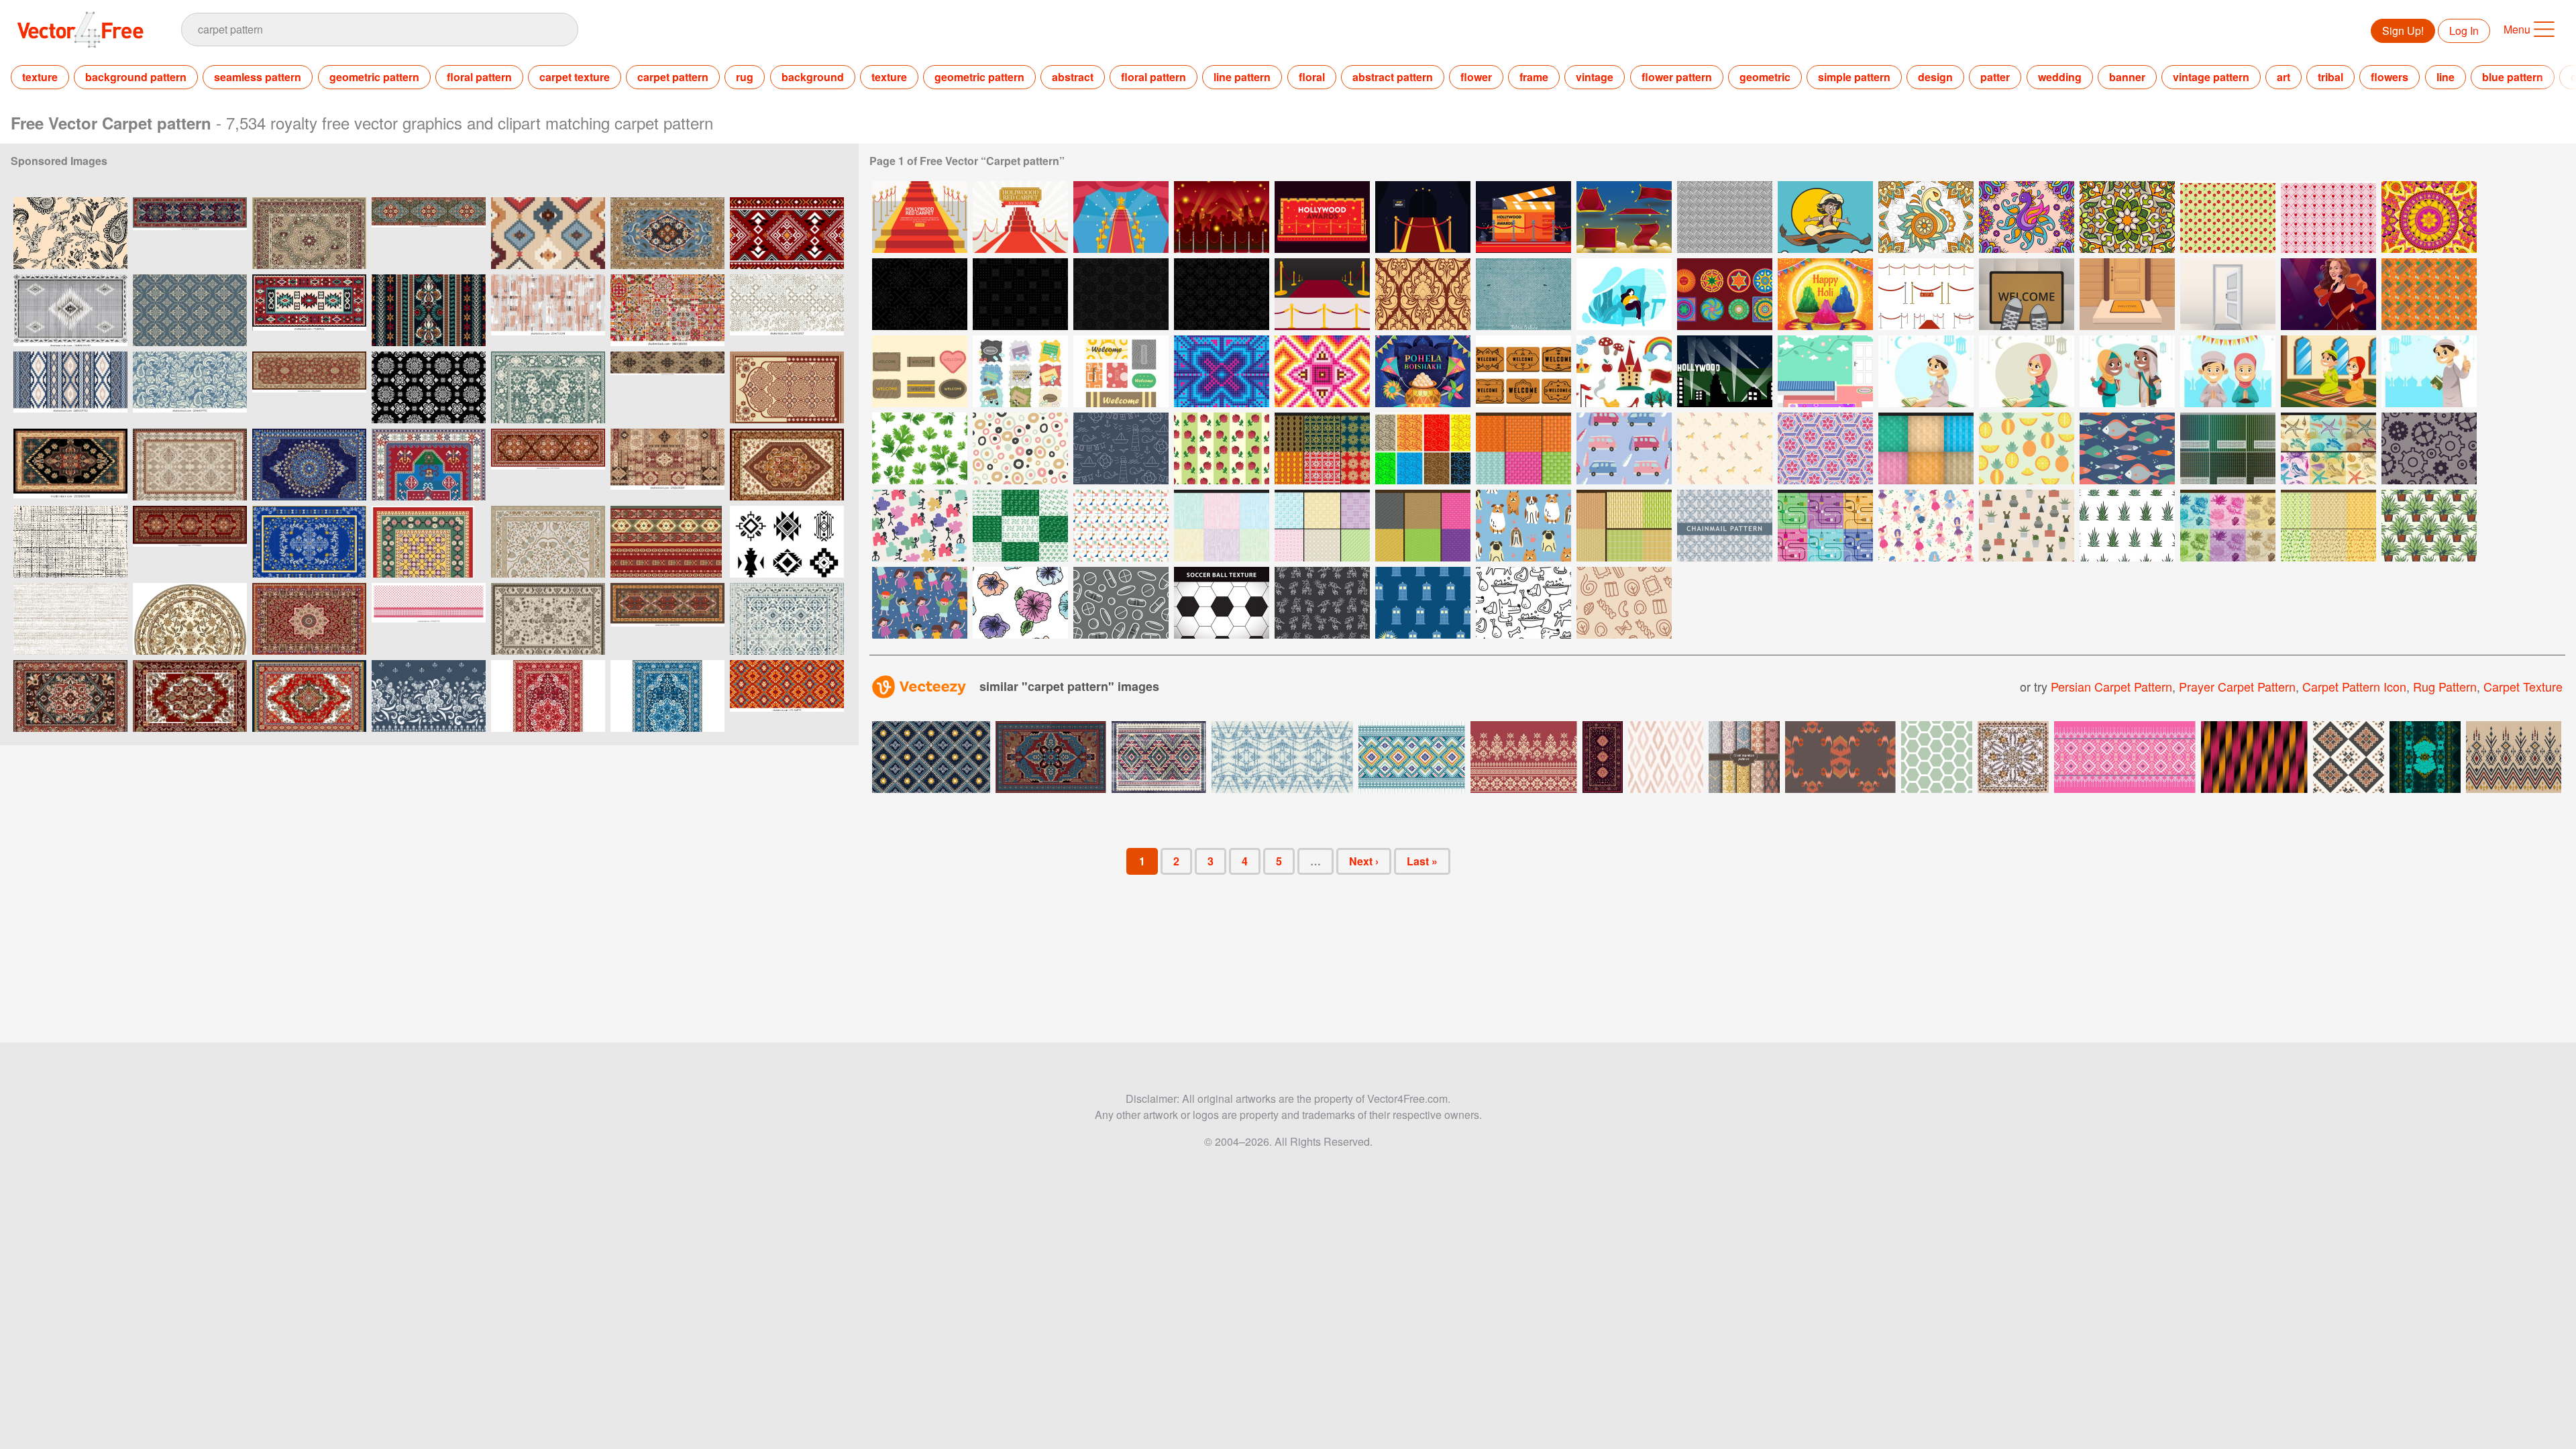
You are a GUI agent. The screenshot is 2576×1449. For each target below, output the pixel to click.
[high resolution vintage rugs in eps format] (548, 387)
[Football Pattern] (1222, 603)
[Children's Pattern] (920, 603)
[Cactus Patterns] (1222, 526)
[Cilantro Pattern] (920, 448)
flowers (2390, 77)
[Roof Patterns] (1523, 448)
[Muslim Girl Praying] (2027, 371)
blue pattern (2513, 77)
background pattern (136, 77)
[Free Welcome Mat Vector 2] (920, 371)
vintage (1595, 77)
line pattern (1242, 77)
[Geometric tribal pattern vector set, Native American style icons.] (787, 542)
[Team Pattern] (920, 526)
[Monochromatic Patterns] (1322, 526)
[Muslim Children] (2127, 371)
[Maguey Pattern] (2127, 526)
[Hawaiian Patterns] (1926, 448)
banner (2127, 77)
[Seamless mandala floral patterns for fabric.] (429, 387)
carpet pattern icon (2354, 686)
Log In (2464, 31)
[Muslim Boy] (2429, 371)
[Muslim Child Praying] (1926, 371)
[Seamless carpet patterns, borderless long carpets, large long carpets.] (667, 387)
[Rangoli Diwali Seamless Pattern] (2127, 217)
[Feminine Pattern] (1020, 603)
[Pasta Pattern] (1624, 603)
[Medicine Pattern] (1121, 603)
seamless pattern (258, 77)
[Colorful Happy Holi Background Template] (1825, 294)
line (2446, 77)
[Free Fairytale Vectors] (1624, 371)
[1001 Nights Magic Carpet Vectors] (1624, 217)
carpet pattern (673, 77)
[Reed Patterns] (1624, 526)
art (2284, 77)
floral (1312, 77)
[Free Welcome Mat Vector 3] (1020, 371)
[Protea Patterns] (2228, 526)
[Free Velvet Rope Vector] (1926, 294)
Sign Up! (2403, 31)
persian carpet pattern (2111, 686)
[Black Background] (920, 294)
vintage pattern (2211, 77)
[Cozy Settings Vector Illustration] (1624, 294)
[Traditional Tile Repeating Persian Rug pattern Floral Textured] (787, 619)
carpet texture (575, 77)
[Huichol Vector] (1222, 371)
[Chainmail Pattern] (1725, 526)
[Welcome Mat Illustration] (2027, 294)
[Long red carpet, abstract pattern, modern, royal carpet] (190, 233)
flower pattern (1677, 77)
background (813, 77)
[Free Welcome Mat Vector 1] (2429, 294)
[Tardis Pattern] (1423, 603)
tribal (2330, 77)
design (1935, 77)
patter (1995, 77)
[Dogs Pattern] (1523, 526)
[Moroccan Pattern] (1825, 448)
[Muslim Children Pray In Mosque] (2328, 371)
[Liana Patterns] (2328, 526)
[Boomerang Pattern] (1423, 448)
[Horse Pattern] (1725, 448)
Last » (1422, 861)
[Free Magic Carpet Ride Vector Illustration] (1825, 217)
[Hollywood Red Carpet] (920, 217)
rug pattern (2445, 686)
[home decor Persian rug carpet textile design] (787, 387)
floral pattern (479, 77)
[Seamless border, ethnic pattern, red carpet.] (667, 542)
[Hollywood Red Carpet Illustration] (1222, 217)
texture (40, 77)
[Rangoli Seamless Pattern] (1926, 217)
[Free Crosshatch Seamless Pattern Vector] (1725, 217)
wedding (2060, 77)
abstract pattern (1393, 77)
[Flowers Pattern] (1322, 448)
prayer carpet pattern (2237, 686)
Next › (1364, 861)
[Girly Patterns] (1222, 448)
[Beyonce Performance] (2328, 294)
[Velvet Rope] (1322, 294)
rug (745, 77)
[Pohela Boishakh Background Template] (1423, 371)
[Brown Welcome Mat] (1523, 371)
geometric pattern (374, 77)
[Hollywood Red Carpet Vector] (1121, 217)
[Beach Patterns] (2328, 448)
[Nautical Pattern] (1121, 448)
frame (1534, 77)
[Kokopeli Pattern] (1322, 603)
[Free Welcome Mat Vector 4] (1121, 371)
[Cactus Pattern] (2027, 526)
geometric (1765, 77)
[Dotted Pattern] (1020, 448)
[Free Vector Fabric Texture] (1523, 294)
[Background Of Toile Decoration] (2228, 217)
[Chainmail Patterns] (1423, 526)
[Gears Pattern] (2429, 448)
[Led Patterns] (2228, 448)
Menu (2517, 29)
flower (1476, 77)
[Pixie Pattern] (1926, 526)
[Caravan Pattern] (1624, 448)
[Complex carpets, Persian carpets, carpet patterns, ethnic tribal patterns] (70, 465)
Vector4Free (81, 30)
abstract (1073, 77)
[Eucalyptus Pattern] (1020, 526)
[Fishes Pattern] (2127, 448)
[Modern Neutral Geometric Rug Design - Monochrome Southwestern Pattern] (70, 310)
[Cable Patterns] (1825, 526)
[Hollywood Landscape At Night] (1725, 371)
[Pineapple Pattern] (2027, 448)
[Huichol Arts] (1725, 294)
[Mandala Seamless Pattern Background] (2429, 217)
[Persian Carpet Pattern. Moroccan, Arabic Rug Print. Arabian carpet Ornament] (548, 696)
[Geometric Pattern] (1121, 526)
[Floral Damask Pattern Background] (1423, 294)
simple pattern (1854, 77)
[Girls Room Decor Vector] (1825, 371)
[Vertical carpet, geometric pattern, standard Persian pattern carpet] (667, 619)
